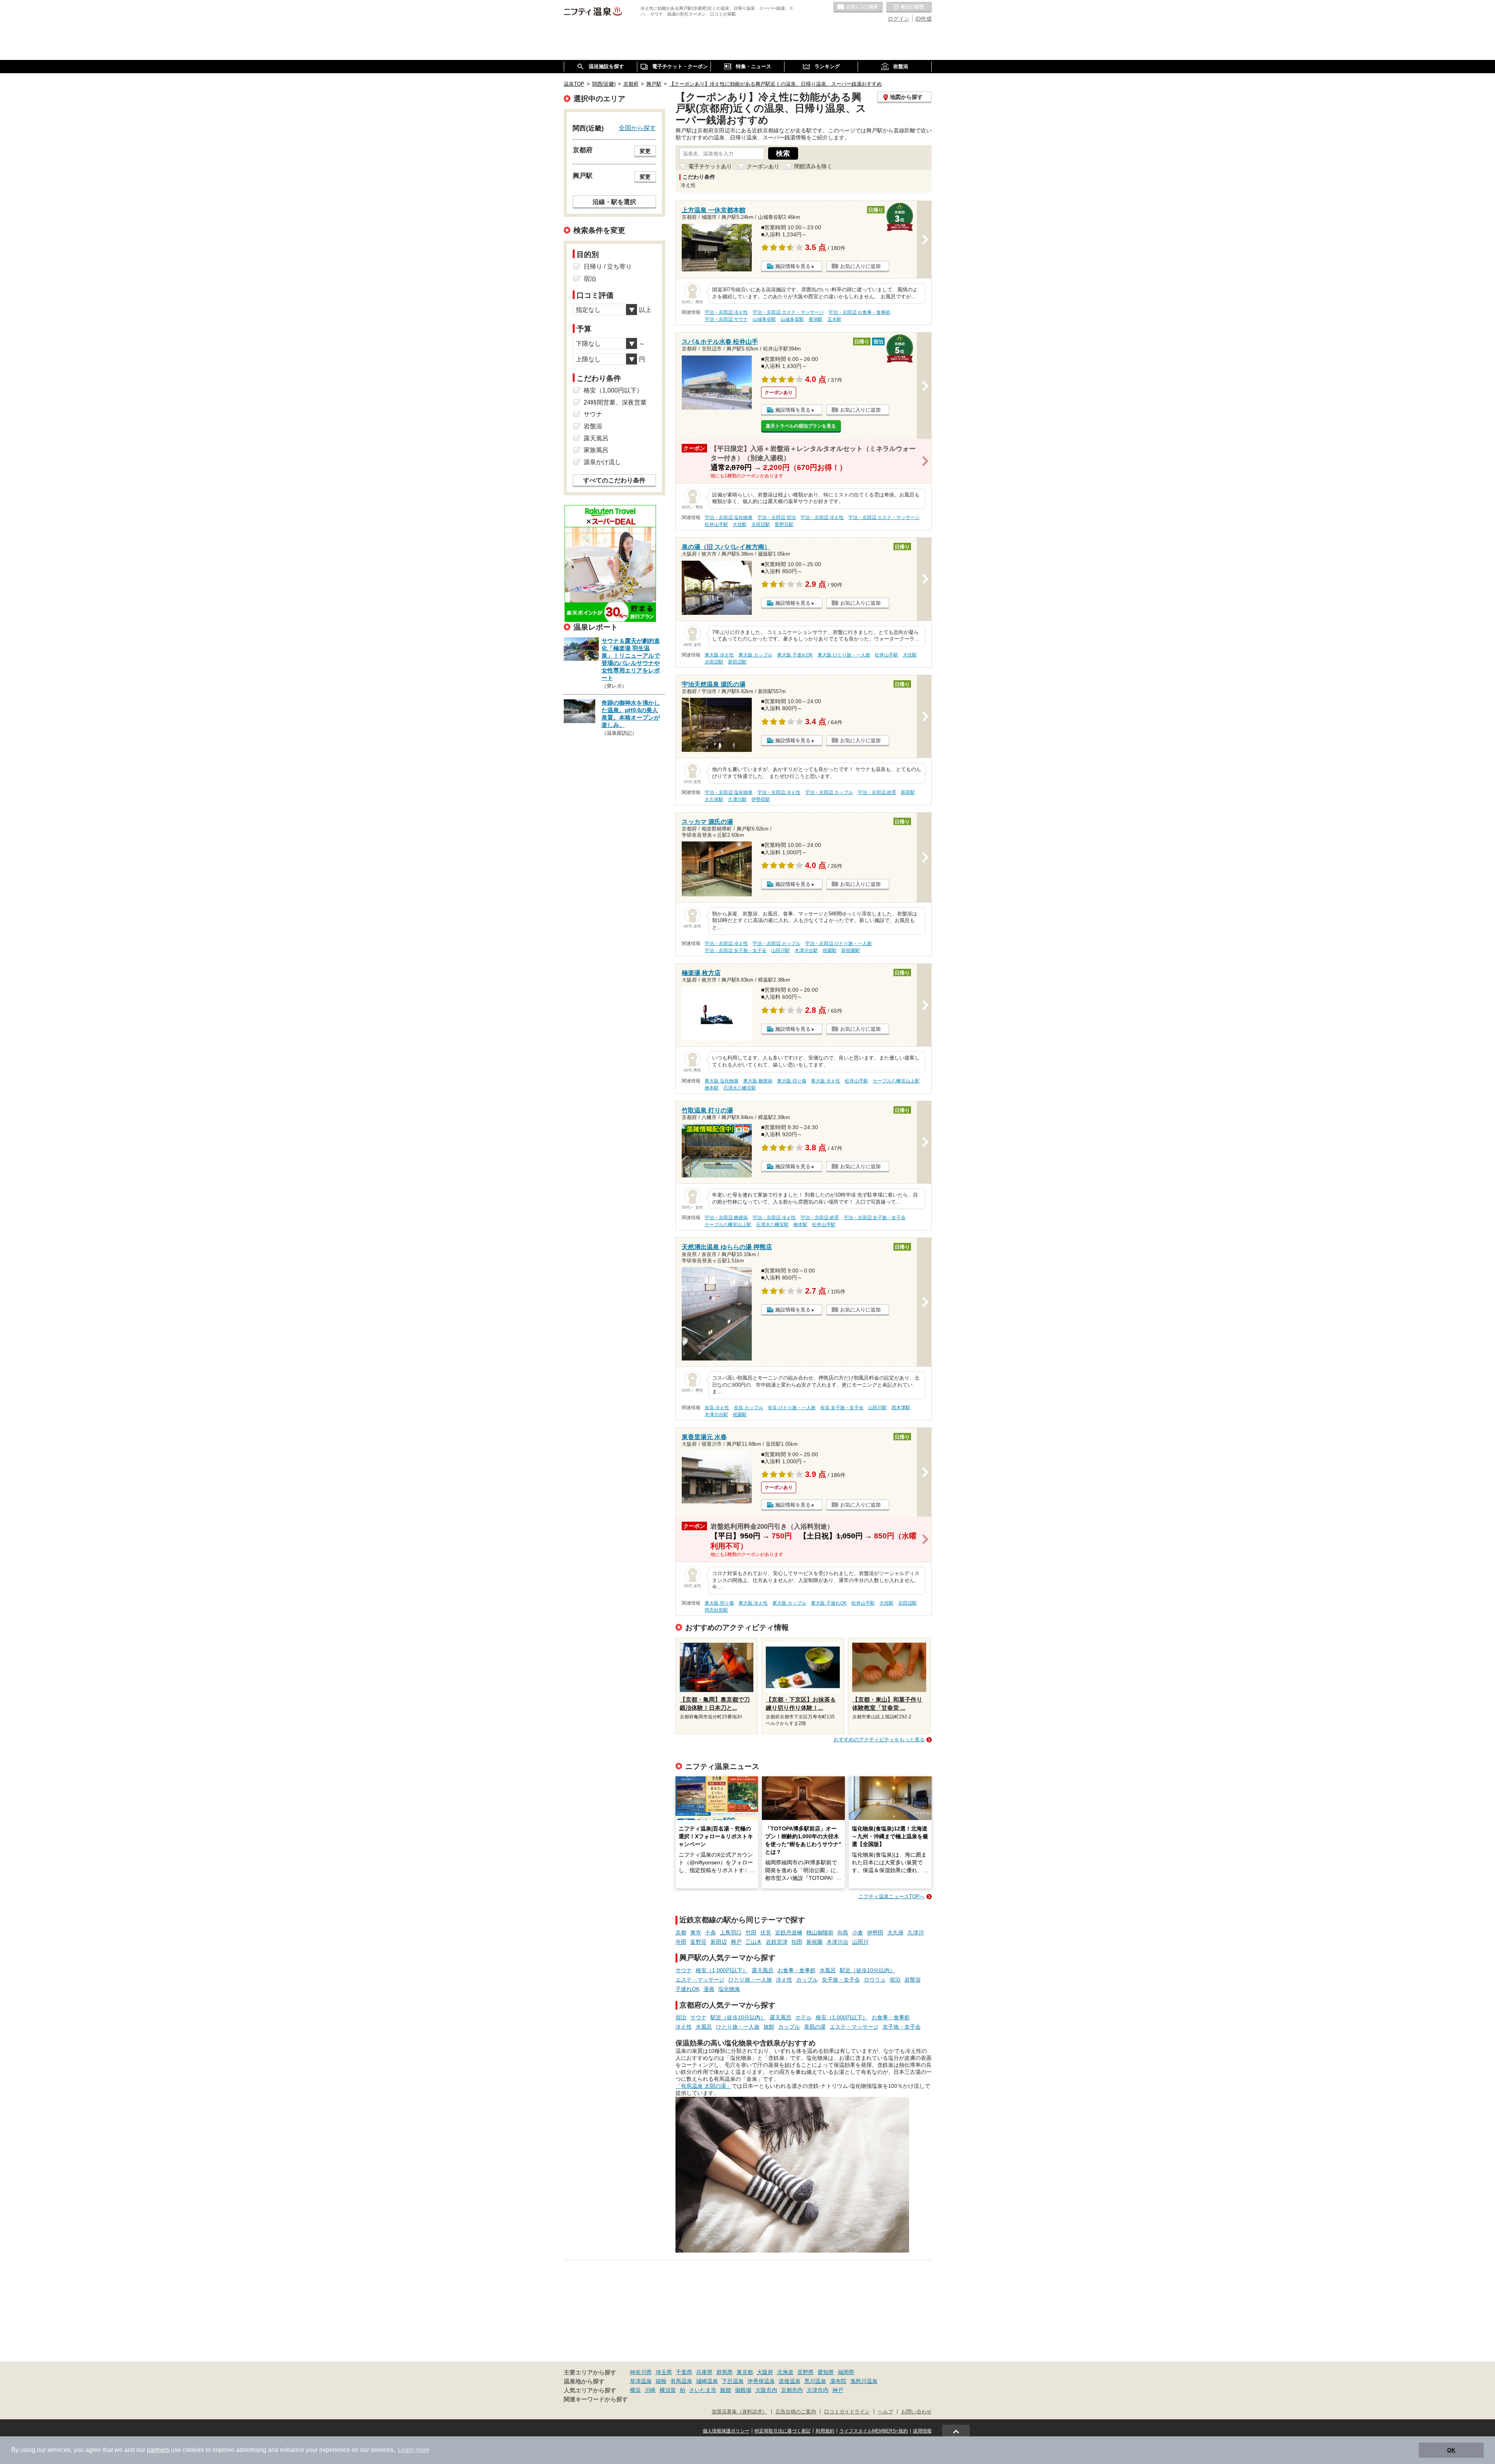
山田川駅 (781, 950)
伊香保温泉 (761, 2381)
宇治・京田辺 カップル (829, 792)
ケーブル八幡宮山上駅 (896, 1081)
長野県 (806, 2372)
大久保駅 (714, 799)
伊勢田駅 (761, 799)
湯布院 (838, 2381)
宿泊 (895, 1980)
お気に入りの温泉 (858, 7)
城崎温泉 (707, 2381)
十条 (711, 1932)
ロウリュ (875, 1980)
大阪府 (765, 2372)
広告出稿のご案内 (796, 2412)
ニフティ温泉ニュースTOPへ (892, 1896)
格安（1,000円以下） (722, 1970)
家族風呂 (596, 450)
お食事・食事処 (797, 1970)
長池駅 (816, 319)
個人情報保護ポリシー (726, 2431)
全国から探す (637, 128)
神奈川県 (641, 2372)
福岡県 (846, 2372)
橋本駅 (712, 1088)
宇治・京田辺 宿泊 (777, 517)
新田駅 (908, 792)
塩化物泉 (729, 1989)
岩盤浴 (913, 1980)
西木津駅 (901, 1408)
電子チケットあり (710, 166)
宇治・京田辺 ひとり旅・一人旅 (838, 943)
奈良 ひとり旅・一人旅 (792, 1408)
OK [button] (1451, 2450)
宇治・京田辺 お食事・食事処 (859, 312)
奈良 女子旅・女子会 (842, 1408)
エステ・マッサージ (700, 1980)
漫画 (709, 1989)
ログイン (899, 19)
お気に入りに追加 (860, 266)
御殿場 (743, 2390)
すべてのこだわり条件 (614, 480)
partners (158, 2450)
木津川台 (837, 1942)
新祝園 (814, 1942)
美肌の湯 (815, 2027)
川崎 (650, 2390)
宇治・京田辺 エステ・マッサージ (788, 312)
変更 (645, 151)
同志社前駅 (716, 1610)
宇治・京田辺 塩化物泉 (729, 517)
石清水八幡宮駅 (740, 1088)
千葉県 (684, 2372)
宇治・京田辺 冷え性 (726, 312)
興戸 (736, 1942)
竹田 (751, 1932)
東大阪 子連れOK (795, 655)
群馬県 (725, 2372)
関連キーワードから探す (596, 2399)
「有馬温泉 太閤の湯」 (704, 2086)
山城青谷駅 (764, 319)
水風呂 (828, 1970)
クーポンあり (763, 166)
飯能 (726, 2390)
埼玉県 (664, 2372)
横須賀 (668, 2390)
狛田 (797, 1942)
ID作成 (923, 19)
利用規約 (825, 2431)
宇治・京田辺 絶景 (877, 792)
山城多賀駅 (792, 319)
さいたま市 (703, 2390)
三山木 (754, 1942)
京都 (681, 1932)
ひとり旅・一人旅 (750, 1980)
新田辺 (719, 1942)
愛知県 (826, 2372)
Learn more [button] (414, 2450)
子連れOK (688, 1989)
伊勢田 (875, 1932)
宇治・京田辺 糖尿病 (726, 1218)
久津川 (916, 1932)
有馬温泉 (681, 2381)
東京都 (745, 2372)
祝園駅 (830, 950)
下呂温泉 (733, 2381)
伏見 (766, 1932)
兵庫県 (704, 2372)
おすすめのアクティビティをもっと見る (879, 1740)
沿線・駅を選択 (614, 202)
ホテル (804, 2017)
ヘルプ (886, 2412)
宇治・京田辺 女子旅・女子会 (736, 950)
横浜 (635, 2390)
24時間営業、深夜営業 (615, 402)
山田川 (860, 1942)
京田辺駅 (761, 524)
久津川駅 (737, 799)
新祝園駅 (851, 950)
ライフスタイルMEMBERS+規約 (874, 2431)
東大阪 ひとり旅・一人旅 (844, 655)
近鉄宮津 (777, 1942)
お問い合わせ (916, 2412)
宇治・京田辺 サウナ (726, 319)
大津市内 (818, 2390)
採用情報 (922, 2431)
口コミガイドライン (847, 2412)
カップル (807, 1980)
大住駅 (740, 524)
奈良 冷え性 (717, 1408)
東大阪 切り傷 (792, 1081)
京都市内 (792, 2390)
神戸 (838, 2390)
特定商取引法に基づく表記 (783, 2431)
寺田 (681, 1942)
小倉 (858, 1932)
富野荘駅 (784, 524)
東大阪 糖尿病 (758, 1081)
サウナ (684, 1970)
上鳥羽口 (731, 1932)
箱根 (661, 2381)
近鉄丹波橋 (789, 1932)
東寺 (696, 1932)
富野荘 (698, 1942)
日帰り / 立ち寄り (608, 267)
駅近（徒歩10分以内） (867, 1970)
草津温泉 (641, 2381)
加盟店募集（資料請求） (740, 2412)
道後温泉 (790, 2381)
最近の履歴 (909, 7)
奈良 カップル (748, 1408)
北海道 (785, 2372)
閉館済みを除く (813, 166)
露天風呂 (763, 1970)
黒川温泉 (815, 2381)
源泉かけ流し (602, 462)
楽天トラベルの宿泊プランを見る (801, 426)
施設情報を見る (793, 266)
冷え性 (784, 1980)
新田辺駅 (737, 662)
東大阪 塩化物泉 (722, 1081)
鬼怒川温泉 (864, 2381)
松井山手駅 (716, 524)
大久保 (895, 1932)
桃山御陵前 (820, 1932)
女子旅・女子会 (841, 1980)
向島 (843, 1932)
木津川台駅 (806, 950)
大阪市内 (766, 2390)
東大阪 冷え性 (719, 655)
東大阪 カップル (755, 655)
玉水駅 (834, 319)
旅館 (769, 2027)
